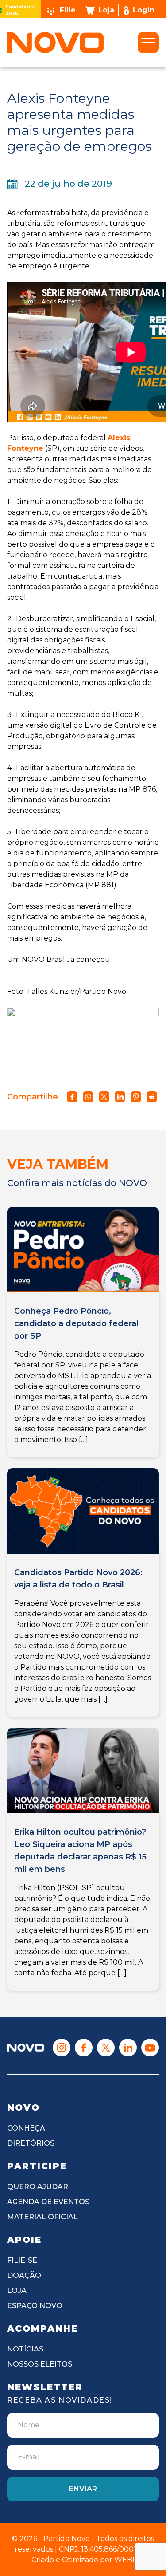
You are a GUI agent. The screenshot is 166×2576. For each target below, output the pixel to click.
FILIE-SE (22, 2260)
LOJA (17, 2290)
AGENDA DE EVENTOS (48, 2202)
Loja (106, 10)
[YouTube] (150, 2048)
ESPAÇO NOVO (35, 2306)
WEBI (124, 2560)
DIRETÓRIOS (31, 2143)
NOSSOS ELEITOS (40, 2364)
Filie (68, 10)
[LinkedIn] (128, 2048)
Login (144, 10)
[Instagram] (62, 2048)
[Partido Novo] (25, 2048)
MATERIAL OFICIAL (42, 2217)
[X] (106, 2048)
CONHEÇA (26, 2128)
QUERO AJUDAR (38, 2187)
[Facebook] (84, 2048)
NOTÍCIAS (25, 2349)
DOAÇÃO (24, 2275)
